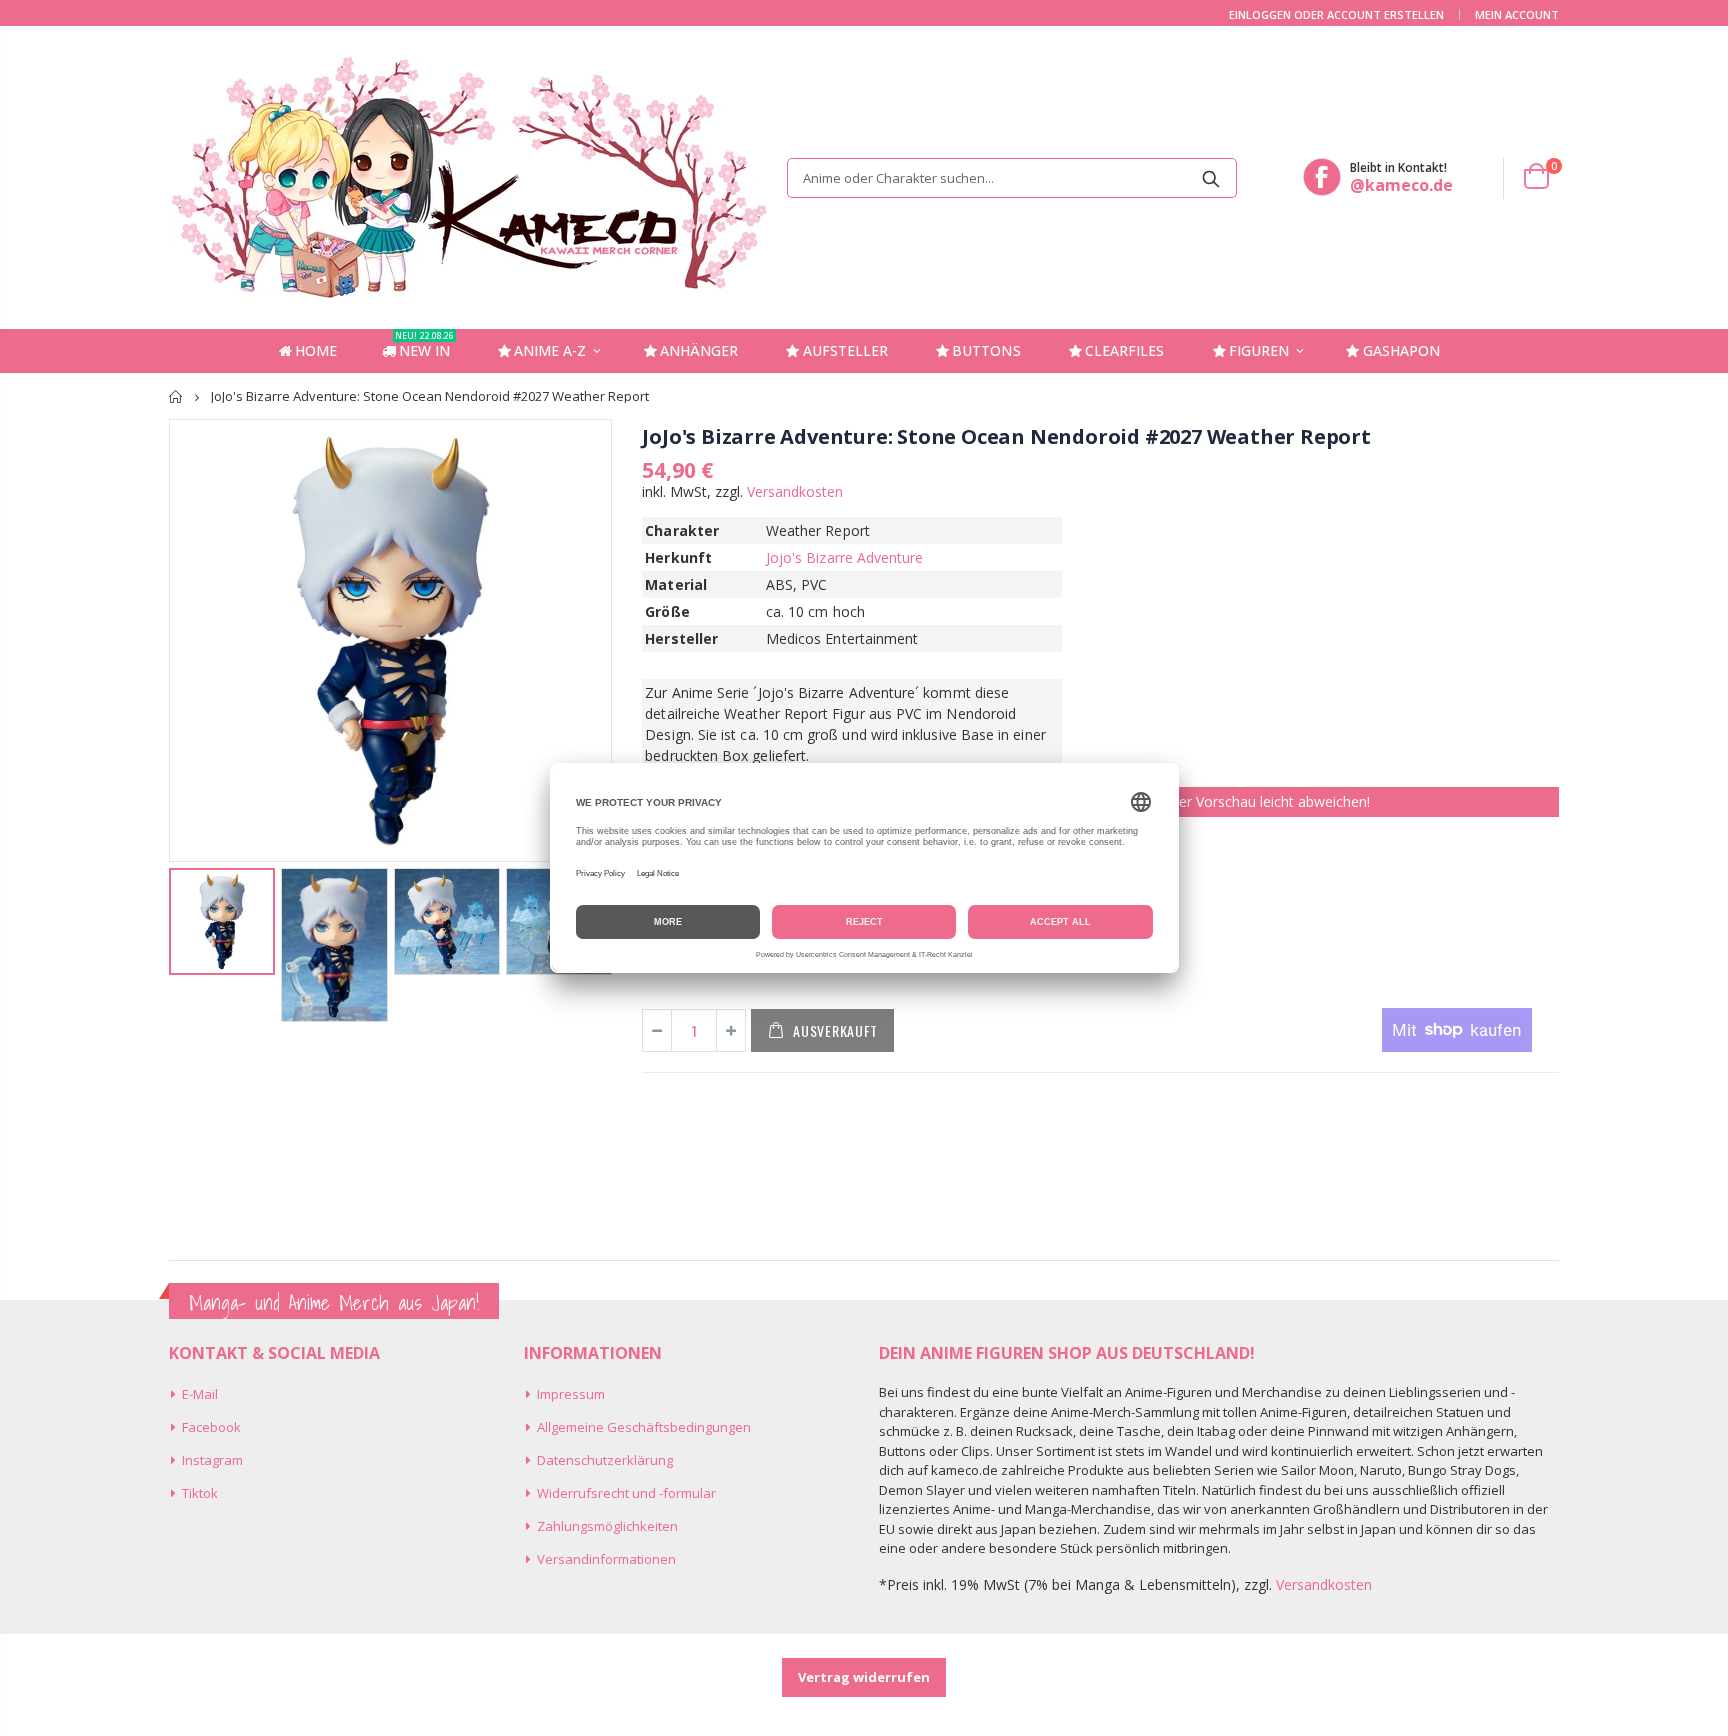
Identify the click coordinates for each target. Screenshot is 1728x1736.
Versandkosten (795, 491)
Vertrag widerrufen (864, 1677)
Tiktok (200, 1493)
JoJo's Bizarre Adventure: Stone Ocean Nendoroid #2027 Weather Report (1006, 436)
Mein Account (1517, 14)
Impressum (571, 1394)
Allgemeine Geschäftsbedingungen (644, 1427)
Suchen (1211, 178)
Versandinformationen (606, 1559)
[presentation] (190, 936)
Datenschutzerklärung (605, 1460)
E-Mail (200, 1394)
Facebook (211, 1427)
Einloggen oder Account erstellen (1336, 14)
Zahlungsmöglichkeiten (607, 1526)
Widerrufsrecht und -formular (626, 1493)
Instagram (212, 1460)
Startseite (176, 396)
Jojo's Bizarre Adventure (845, 557)
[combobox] (1012, 178)
